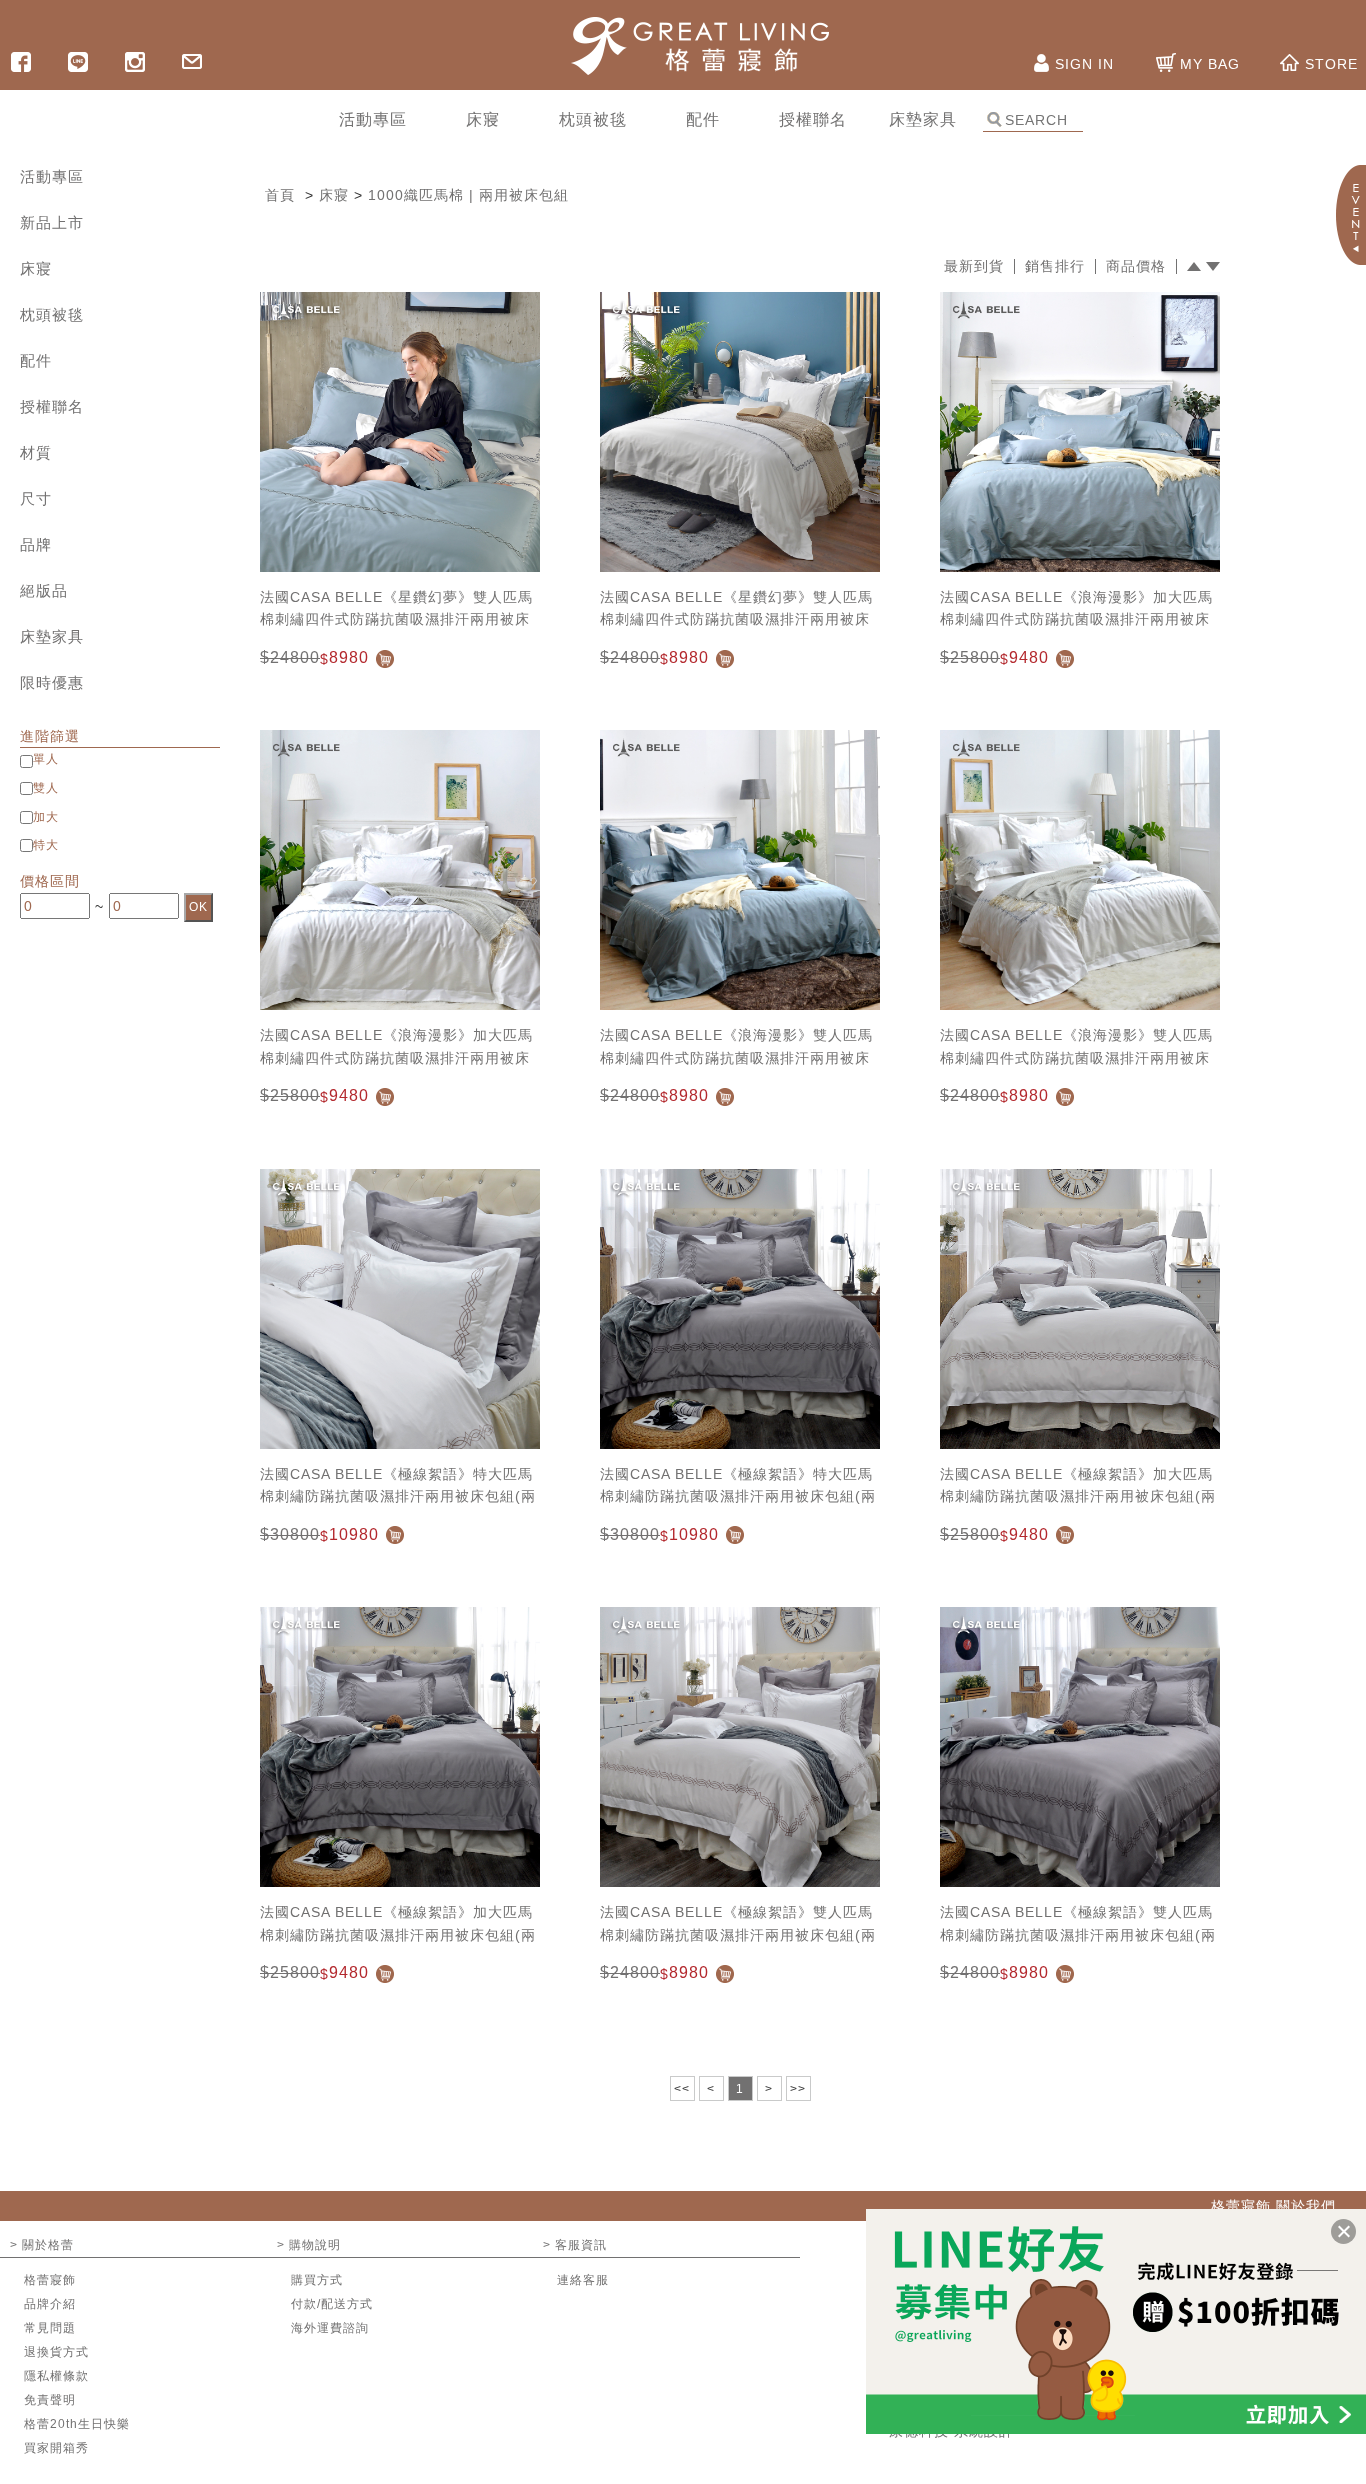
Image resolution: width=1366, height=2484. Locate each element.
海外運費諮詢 (330, 2328)
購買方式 (317, 2280)
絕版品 (44, 590)
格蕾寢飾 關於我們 (1273, 2206)
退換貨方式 (56, 2352)
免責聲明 (50, 2400)
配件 (36, 360)
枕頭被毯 (52, 314)
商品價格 (1136, 266)
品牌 (36, 544)
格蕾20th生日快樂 (77, 2424)
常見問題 (50, 2328)
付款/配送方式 (332, 2304)
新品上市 (52, 222)
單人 (46, 759)
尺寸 (36, 498)
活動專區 (52, 176)
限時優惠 (52, 682)
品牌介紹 (50, 2304)
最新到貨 (974, 266)
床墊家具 (52, 636)
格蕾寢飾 (50, 2280)
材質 (36, 452)
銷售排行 (1055, 266)
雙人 (46, 788)
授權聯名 (52, 406)
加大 (46, 817)
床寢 (36, 268)
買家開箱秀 (56, 2448)
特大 (46, 845)
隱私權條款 (56, 2376)
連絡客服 (583, 2280)
